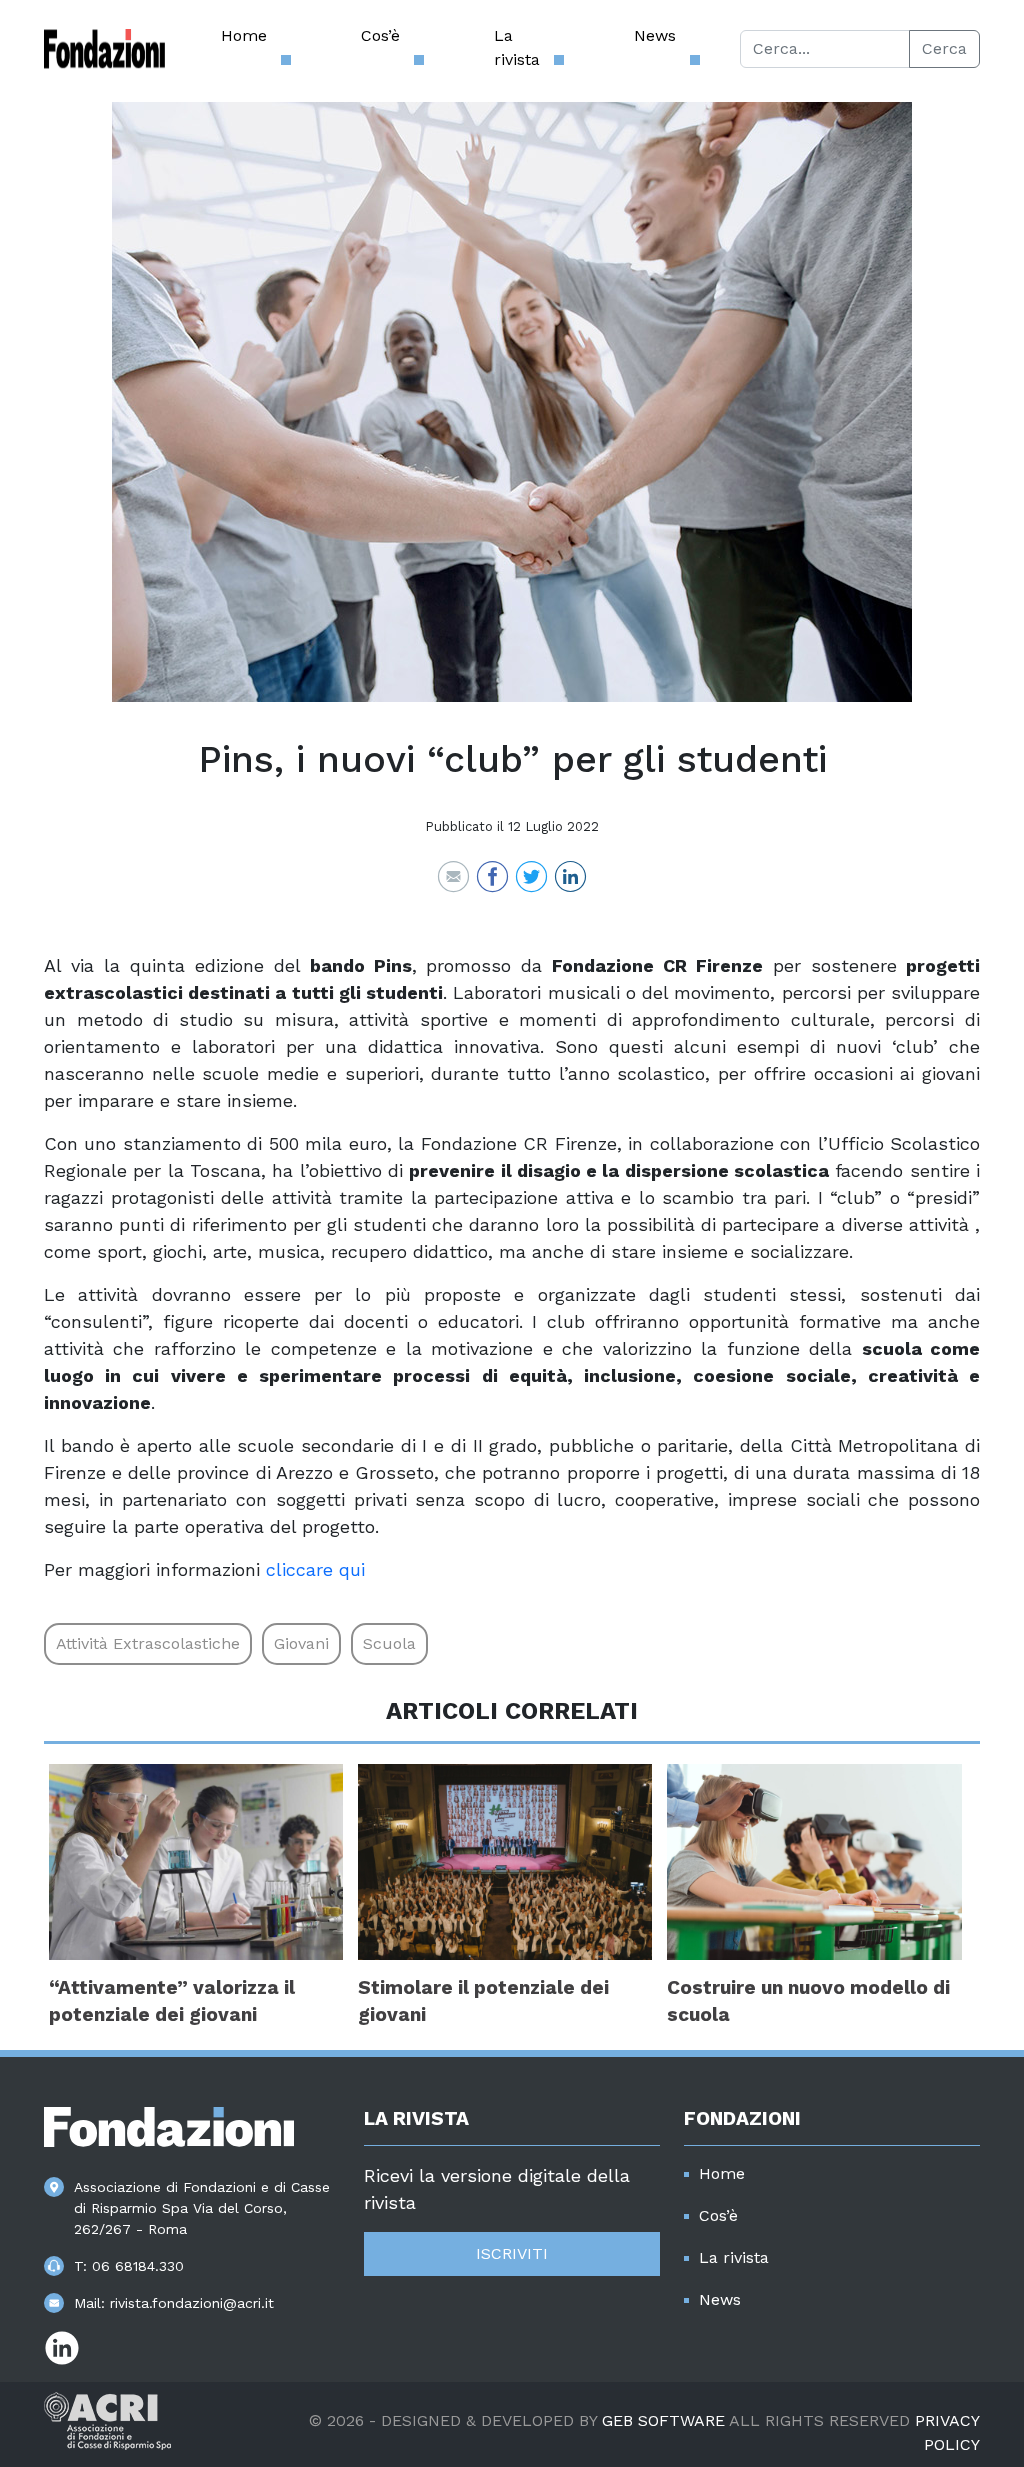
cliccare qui (315, 1569)
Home (244, 35)
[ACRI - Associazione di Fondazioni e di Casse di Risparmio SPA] (107, 2419)
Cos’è (380, 35)
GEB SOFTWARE (663, 2420)
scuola (389, 1643)
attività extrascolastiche (148, 1643)
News (655, 35)
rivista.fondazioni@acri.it (192, 2303)
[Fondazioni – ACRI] (104, 49)
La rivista (517, 47)
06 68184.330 (138, 2266)
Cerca (944, 48)
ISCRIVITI (512, 2253)
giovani (301, 1643)
